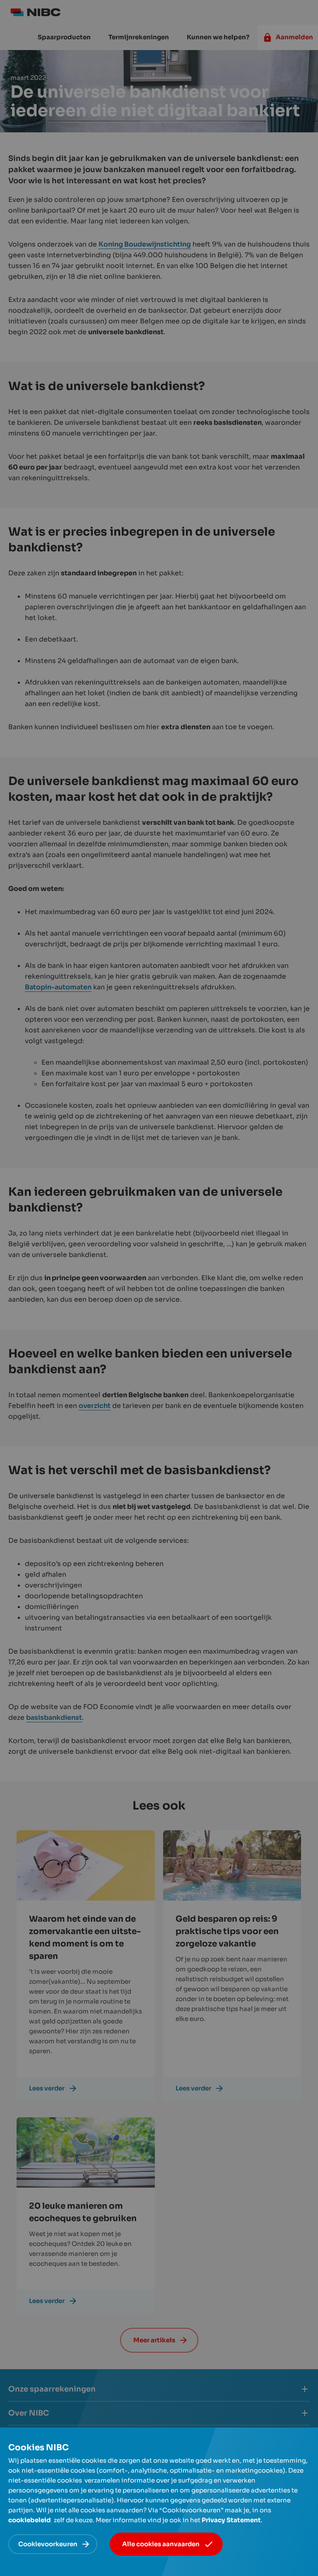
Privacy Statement (231, 2520)
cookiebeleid (30, 2520)
